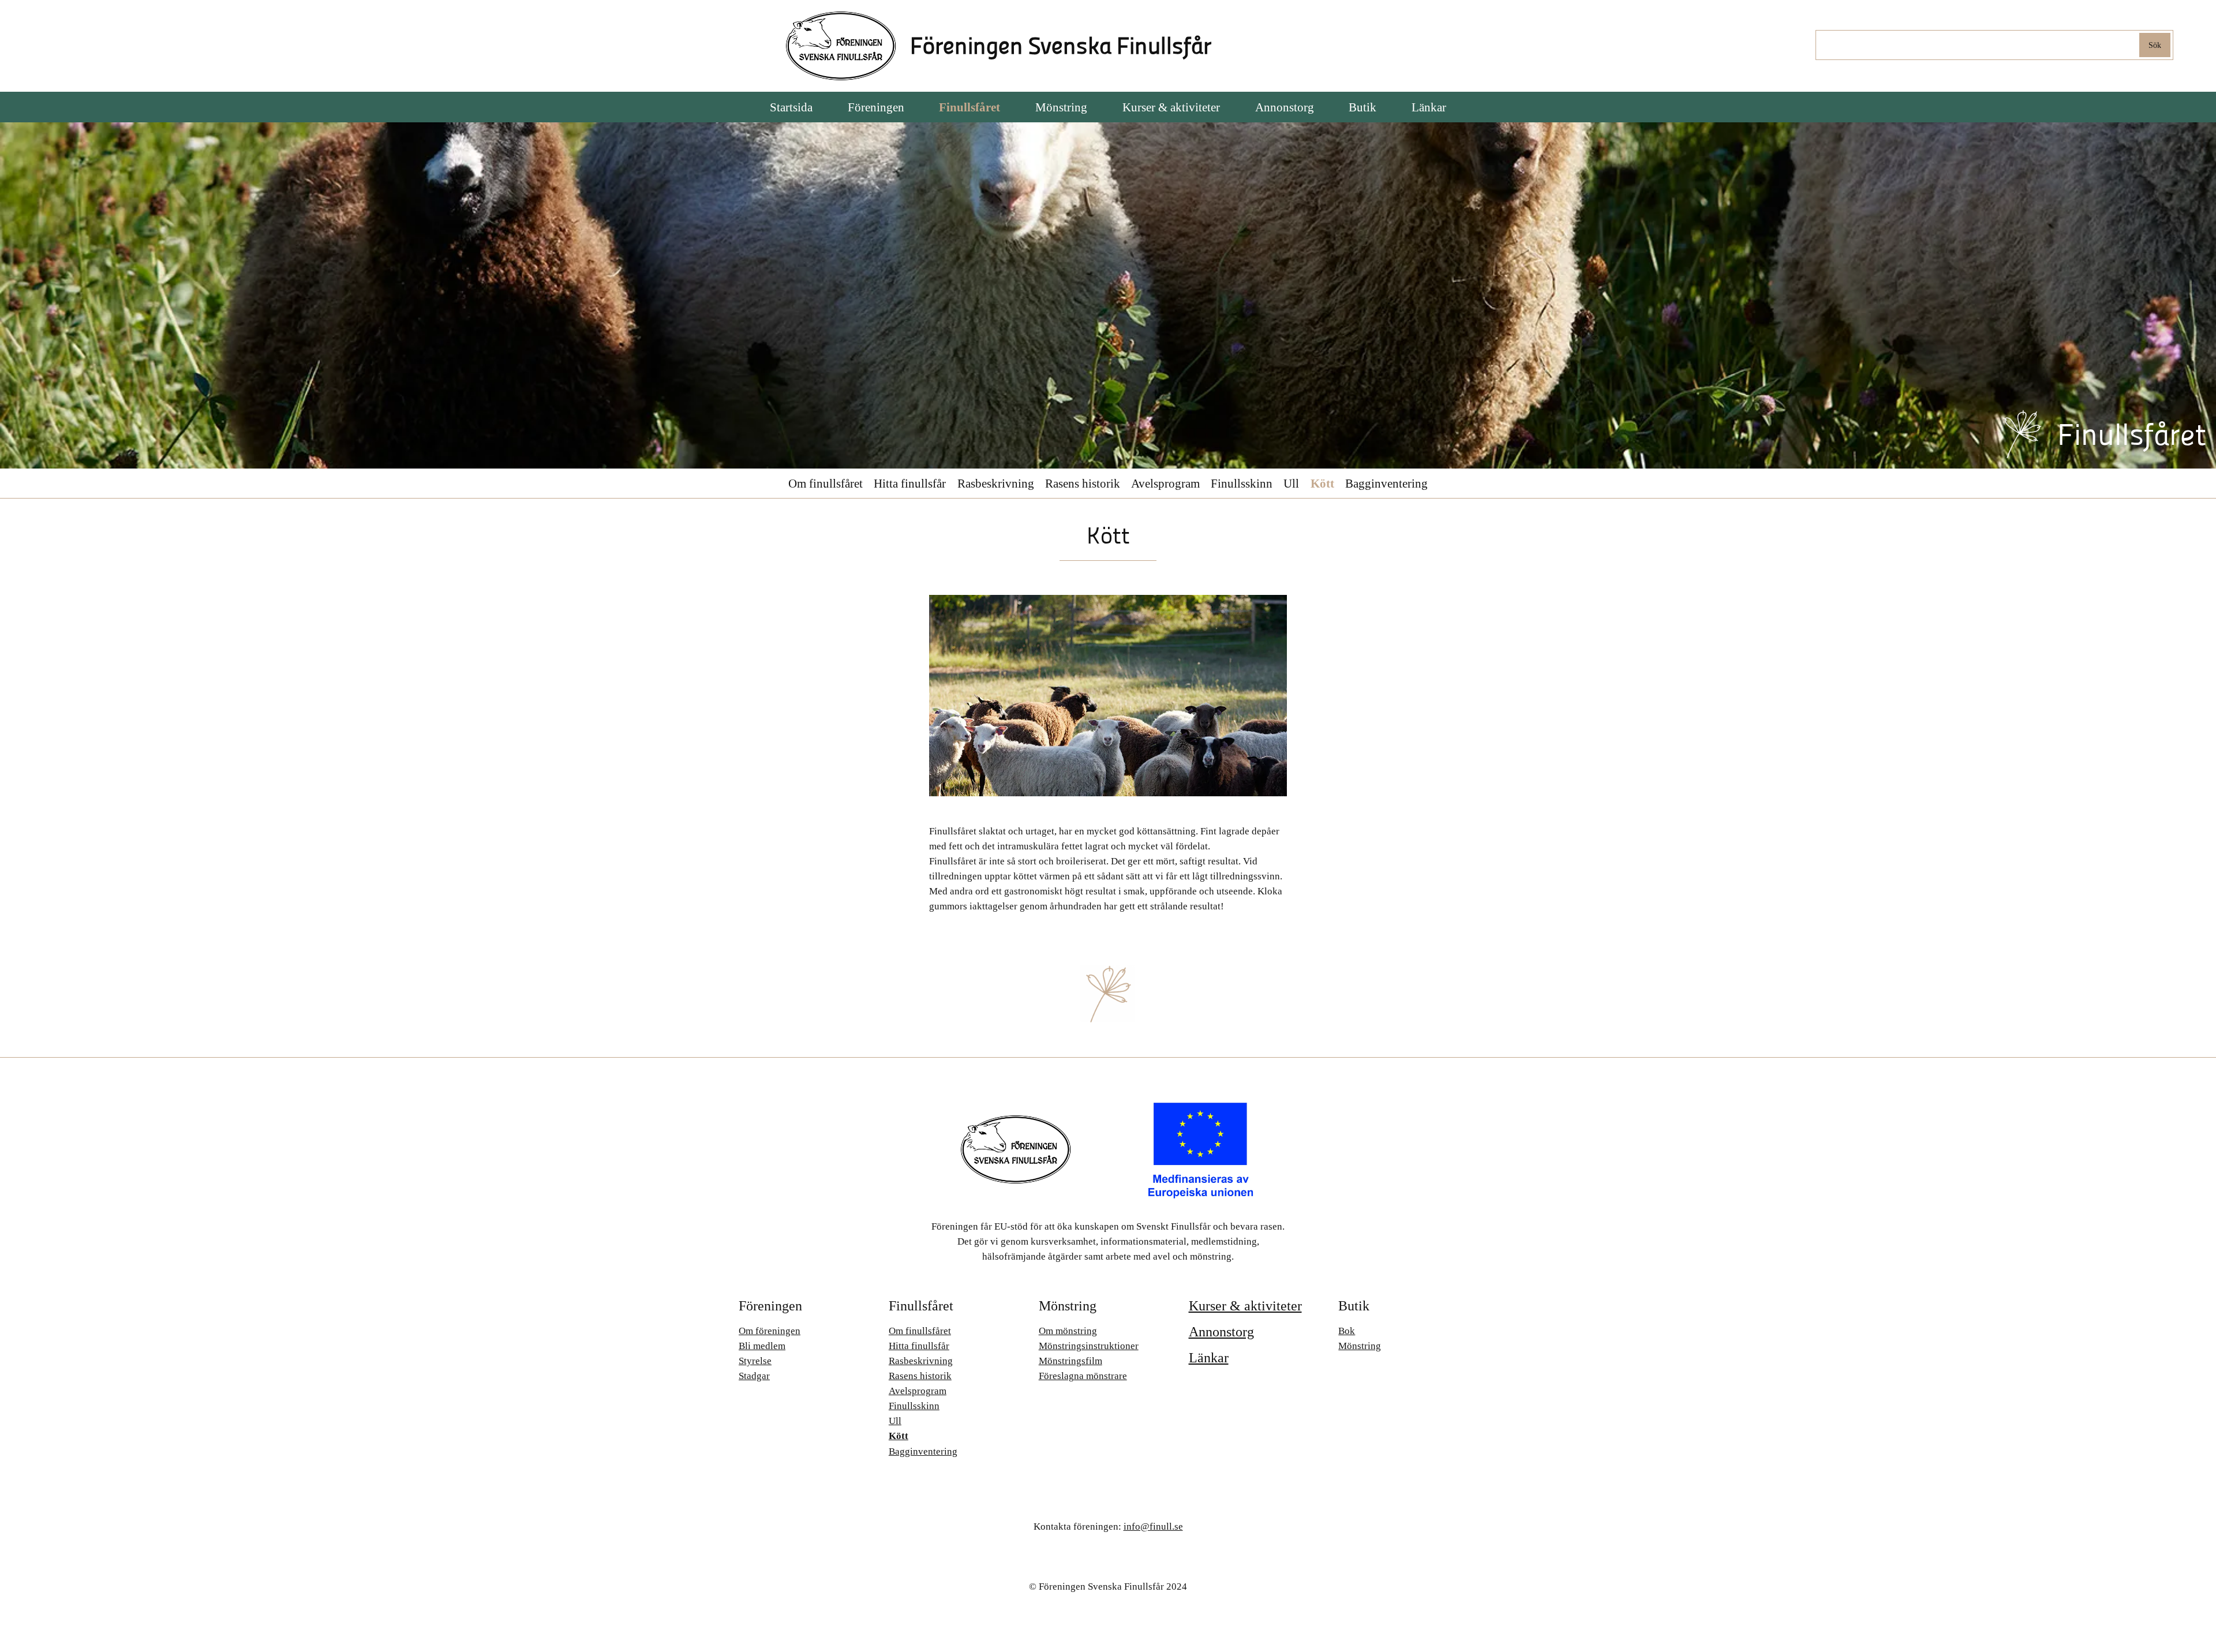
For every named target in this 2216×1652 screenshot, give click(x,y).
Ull (1291, 483)
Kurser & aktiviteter (1245, 1306)
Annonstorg (1221, 1332)
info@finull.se (1153, 1526)
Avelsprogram (1165, 483)
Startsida (791, 107)
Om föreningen (770, 1331)
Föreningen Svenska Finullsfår (1061, 46)
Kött (1322, 483)
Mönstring (1360, 1346)
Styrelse (755, 1361)
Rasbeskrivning (996, 483)
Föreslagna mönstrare (1083, 1376)
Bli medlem (762, 1346)
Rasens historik (1083, 483)
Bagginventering (1386, 483)
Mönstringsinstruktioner (1089, 1346)
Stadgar (754, 1376)
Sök (2155, 45)
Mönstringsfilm (1070, 1361)
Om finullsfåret (826, 483)
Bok (1347, 1331)
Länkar (1209, 1358)
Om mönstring (1068, 1331)
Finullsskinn (1242, 483)
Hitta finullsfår (910, 483)
